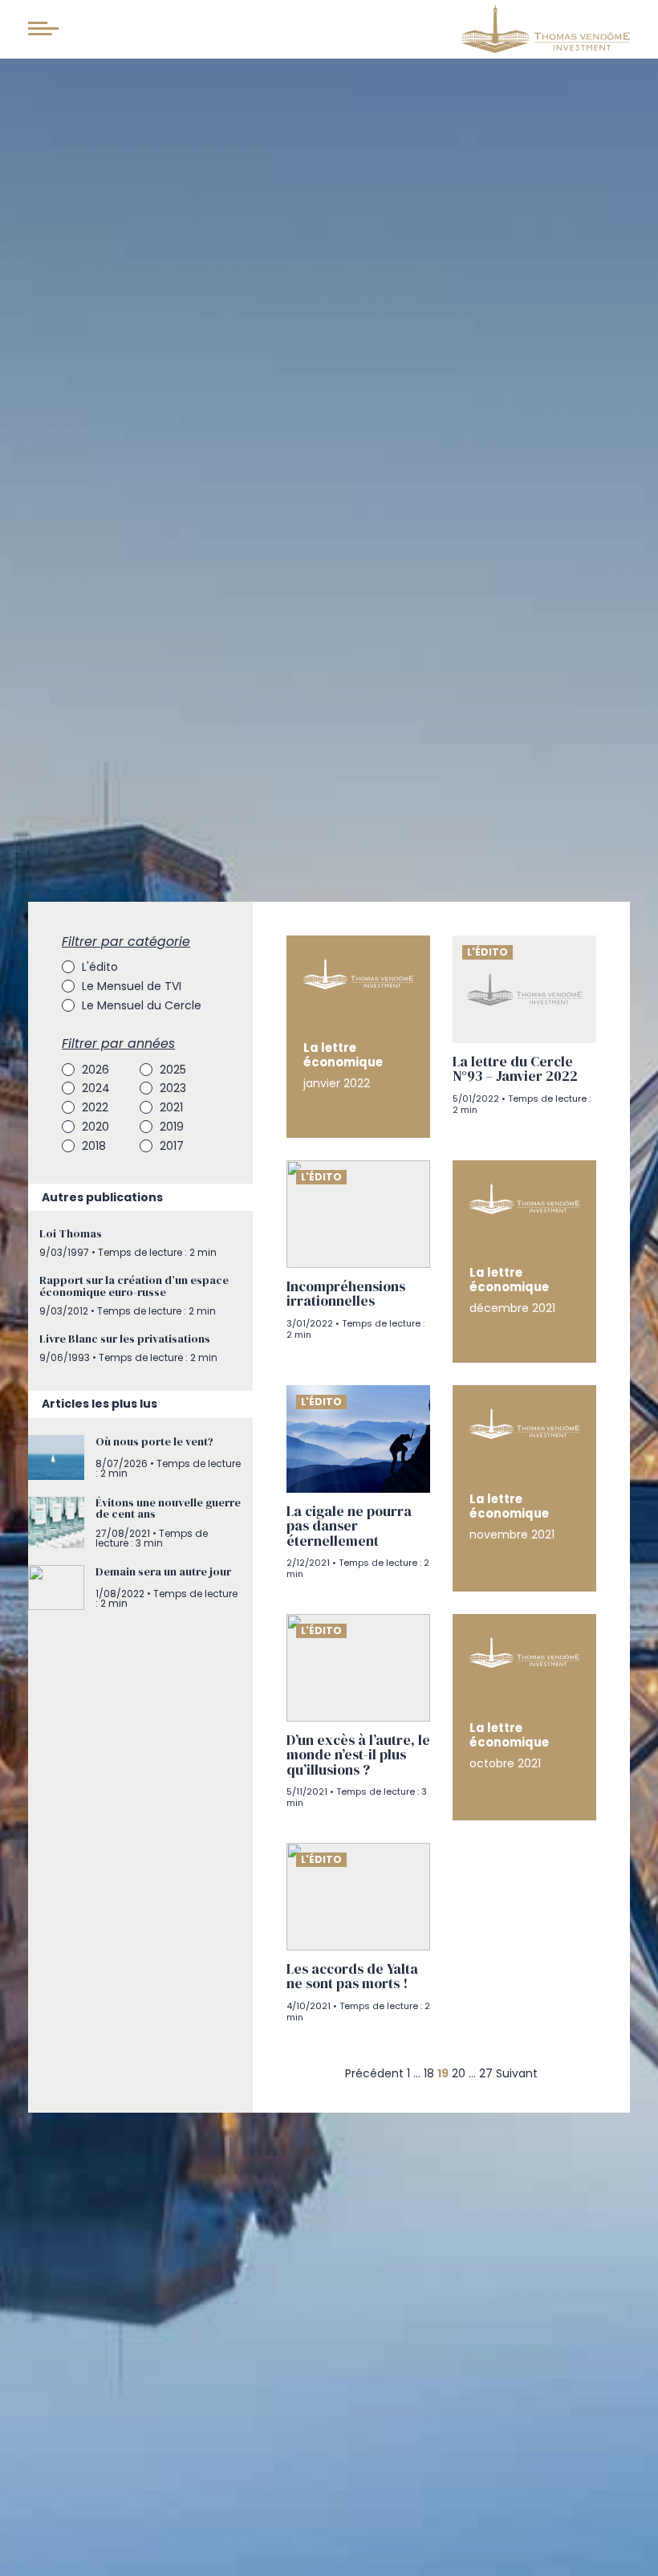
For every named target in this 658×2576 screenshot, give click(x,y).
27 (486, 2073)
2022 (95, 1107)
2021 (171, 1107)
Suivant (517, 2073)
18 (429, 2073)
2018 (94, 1146)
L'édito (100, 967)
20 (459, 2073)
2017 (172, 1146)
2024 (96, 1088)
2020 (95, 1127)
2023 (173, 1088)
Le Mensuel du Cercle (142, 1005)
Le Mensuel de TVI (132, 986)
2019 (172, 1127)
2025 (173, 1070)
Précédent (374, 2073)
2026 (95, 1070)
